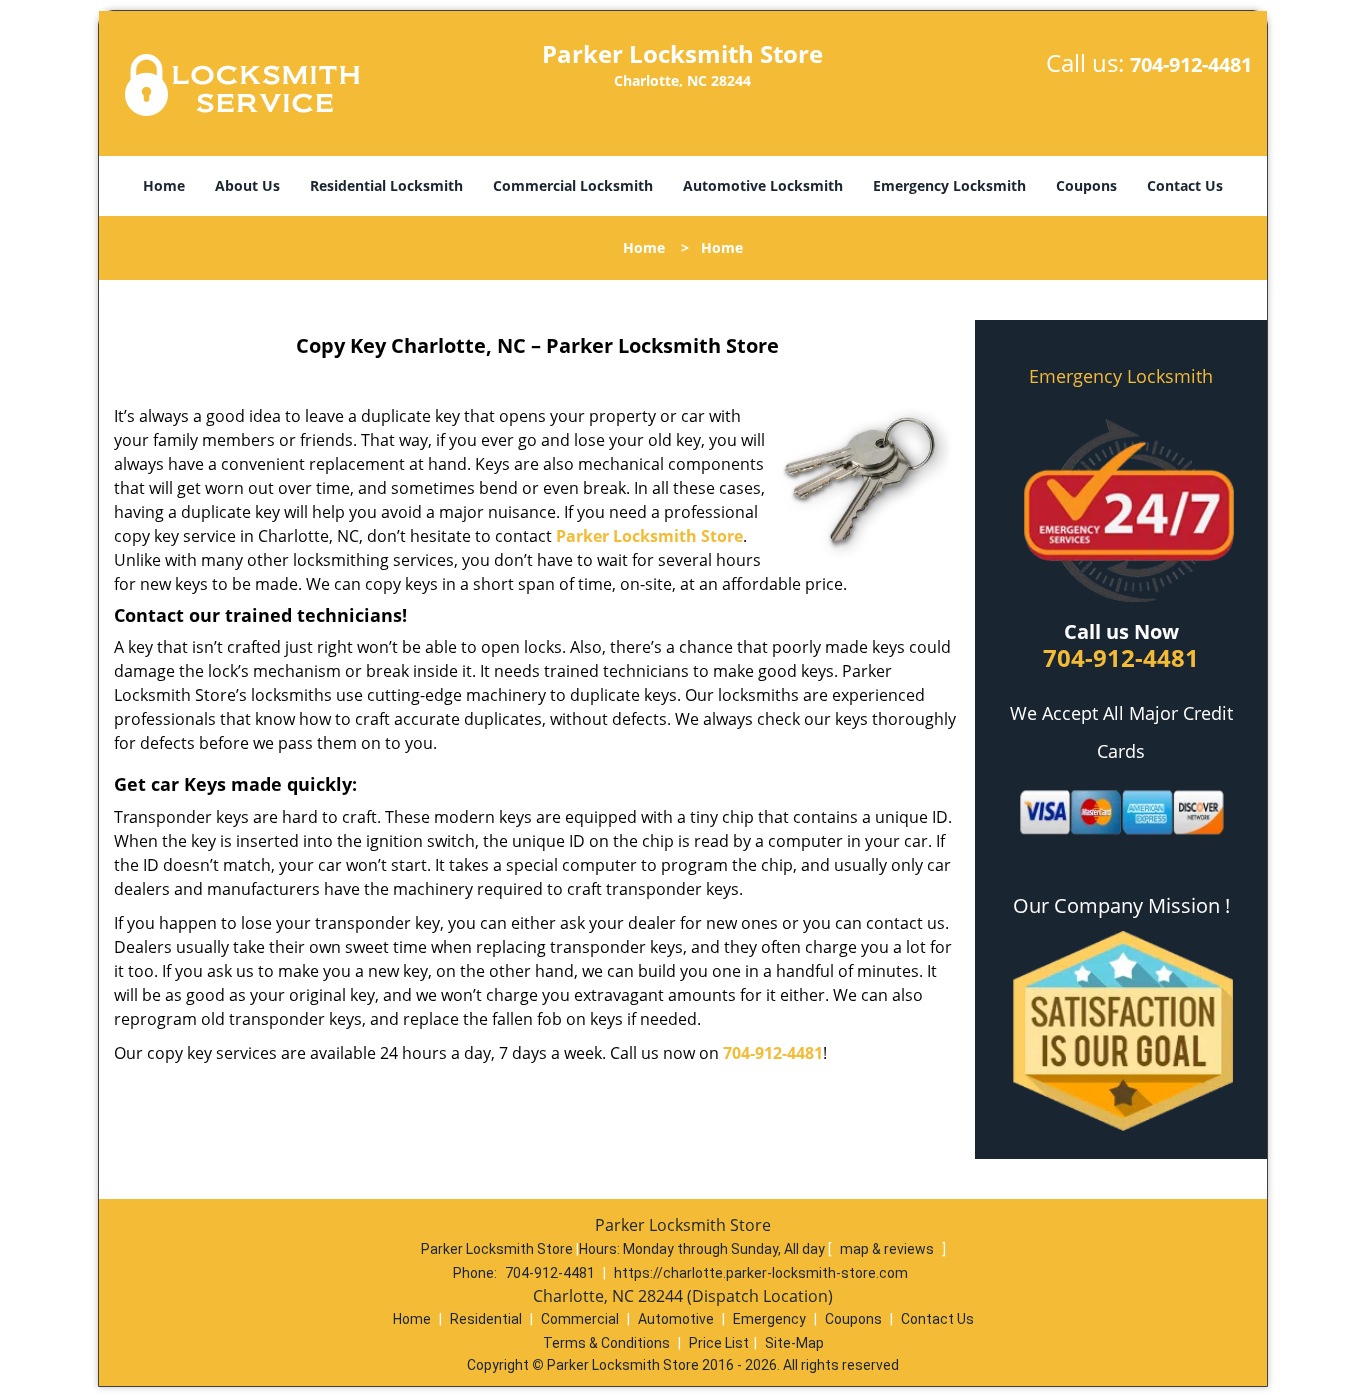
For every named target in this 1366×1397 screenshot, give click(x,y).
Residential (486, 1319)
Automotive (676, 1319)
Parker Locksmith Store (649, 536)
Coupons (1086, 185)
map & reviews (888, 1249)
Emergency (769, 1319)
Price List (719, 1343)
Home (164, 185)
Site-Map (794, 1343)
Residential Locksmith (386, 185)
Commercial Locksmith (573, 185)
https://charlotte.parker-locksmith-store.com (761, 1273)
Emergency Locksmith (949, 185)
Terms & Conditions (606, 1343)
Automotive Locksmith (763, 185)
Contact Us (1185, 185)
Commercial (580, 1319)
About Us (247, 185)
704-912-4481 (1191, 64)
